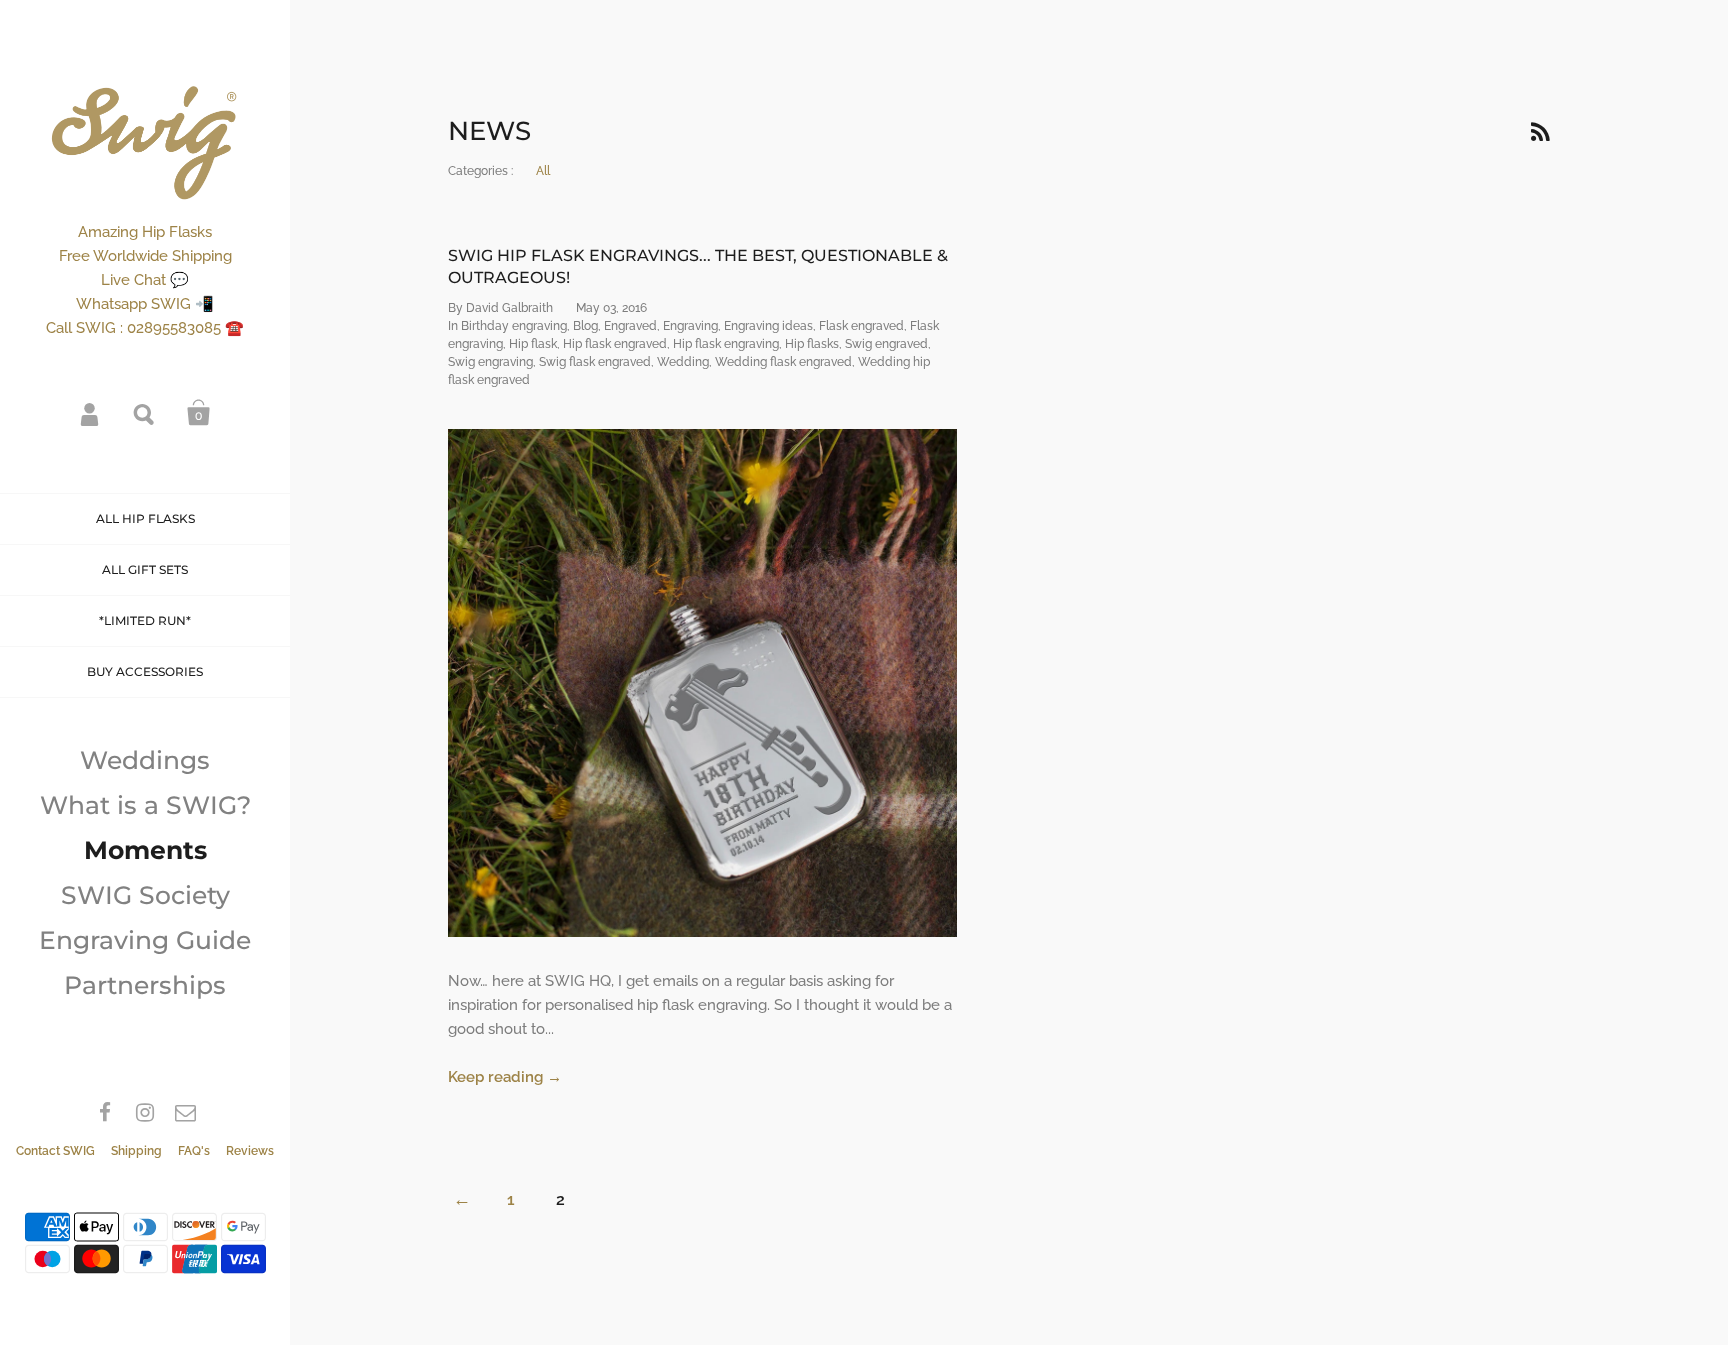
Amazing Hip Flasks (145, 232)
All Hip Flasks (145, 518)
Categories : (480, 171)
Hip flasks (812, 344)
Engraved (630, 326)
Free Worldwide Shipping (145, 256)
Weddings (145, 760)
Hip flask (533, 344)
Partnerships (145, 985)
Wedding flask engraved (783, 362)
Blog (585, 326)
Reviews (250, 1151)
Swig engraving (490, 362)
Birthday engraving (514, 326)
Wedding (683, 362)
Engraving (690, 326)
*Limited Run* (145, 620)
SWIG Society (145, 895)
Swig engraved (886, 344)
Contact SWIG (55, 1151)
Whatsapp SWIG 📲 (145, 304)
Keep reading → (505, 1077)
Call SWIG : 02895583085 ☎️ (145, 328)
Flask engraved (861, 326)
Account (91, 413)
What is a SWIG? (145, 805)
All (543, 171)
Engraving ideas (768, 326)
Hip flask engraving (726, 344)
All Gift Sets (145, 569)
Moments (145, 850)
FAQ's (194, 1151)
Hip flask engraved (615, 344)
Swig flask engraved (595, 362)
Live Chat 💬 (145, 280)
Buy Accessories (145, 671)
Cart (199, 413)
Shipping (136, 1151)
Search (145, 413)
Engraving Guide (145, 940)
